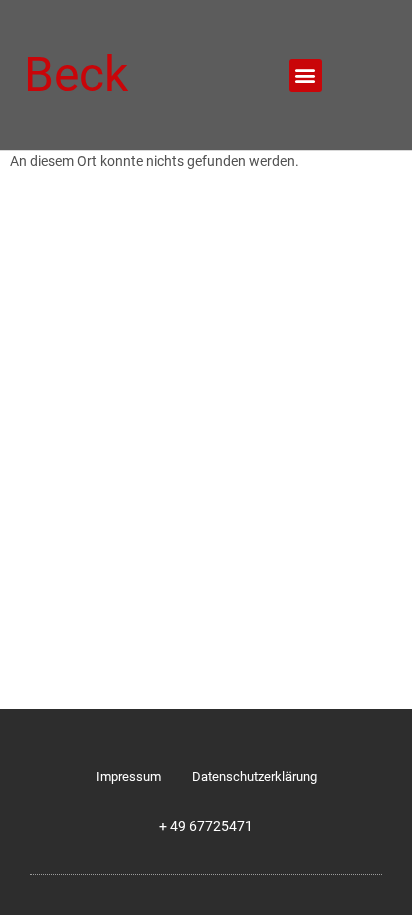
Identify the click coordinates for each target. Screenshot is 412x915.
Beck (76, 74)
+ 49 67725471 (206, 826)
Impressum (128, 776)
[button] (305, 75)
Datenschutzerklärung (254, 776)
